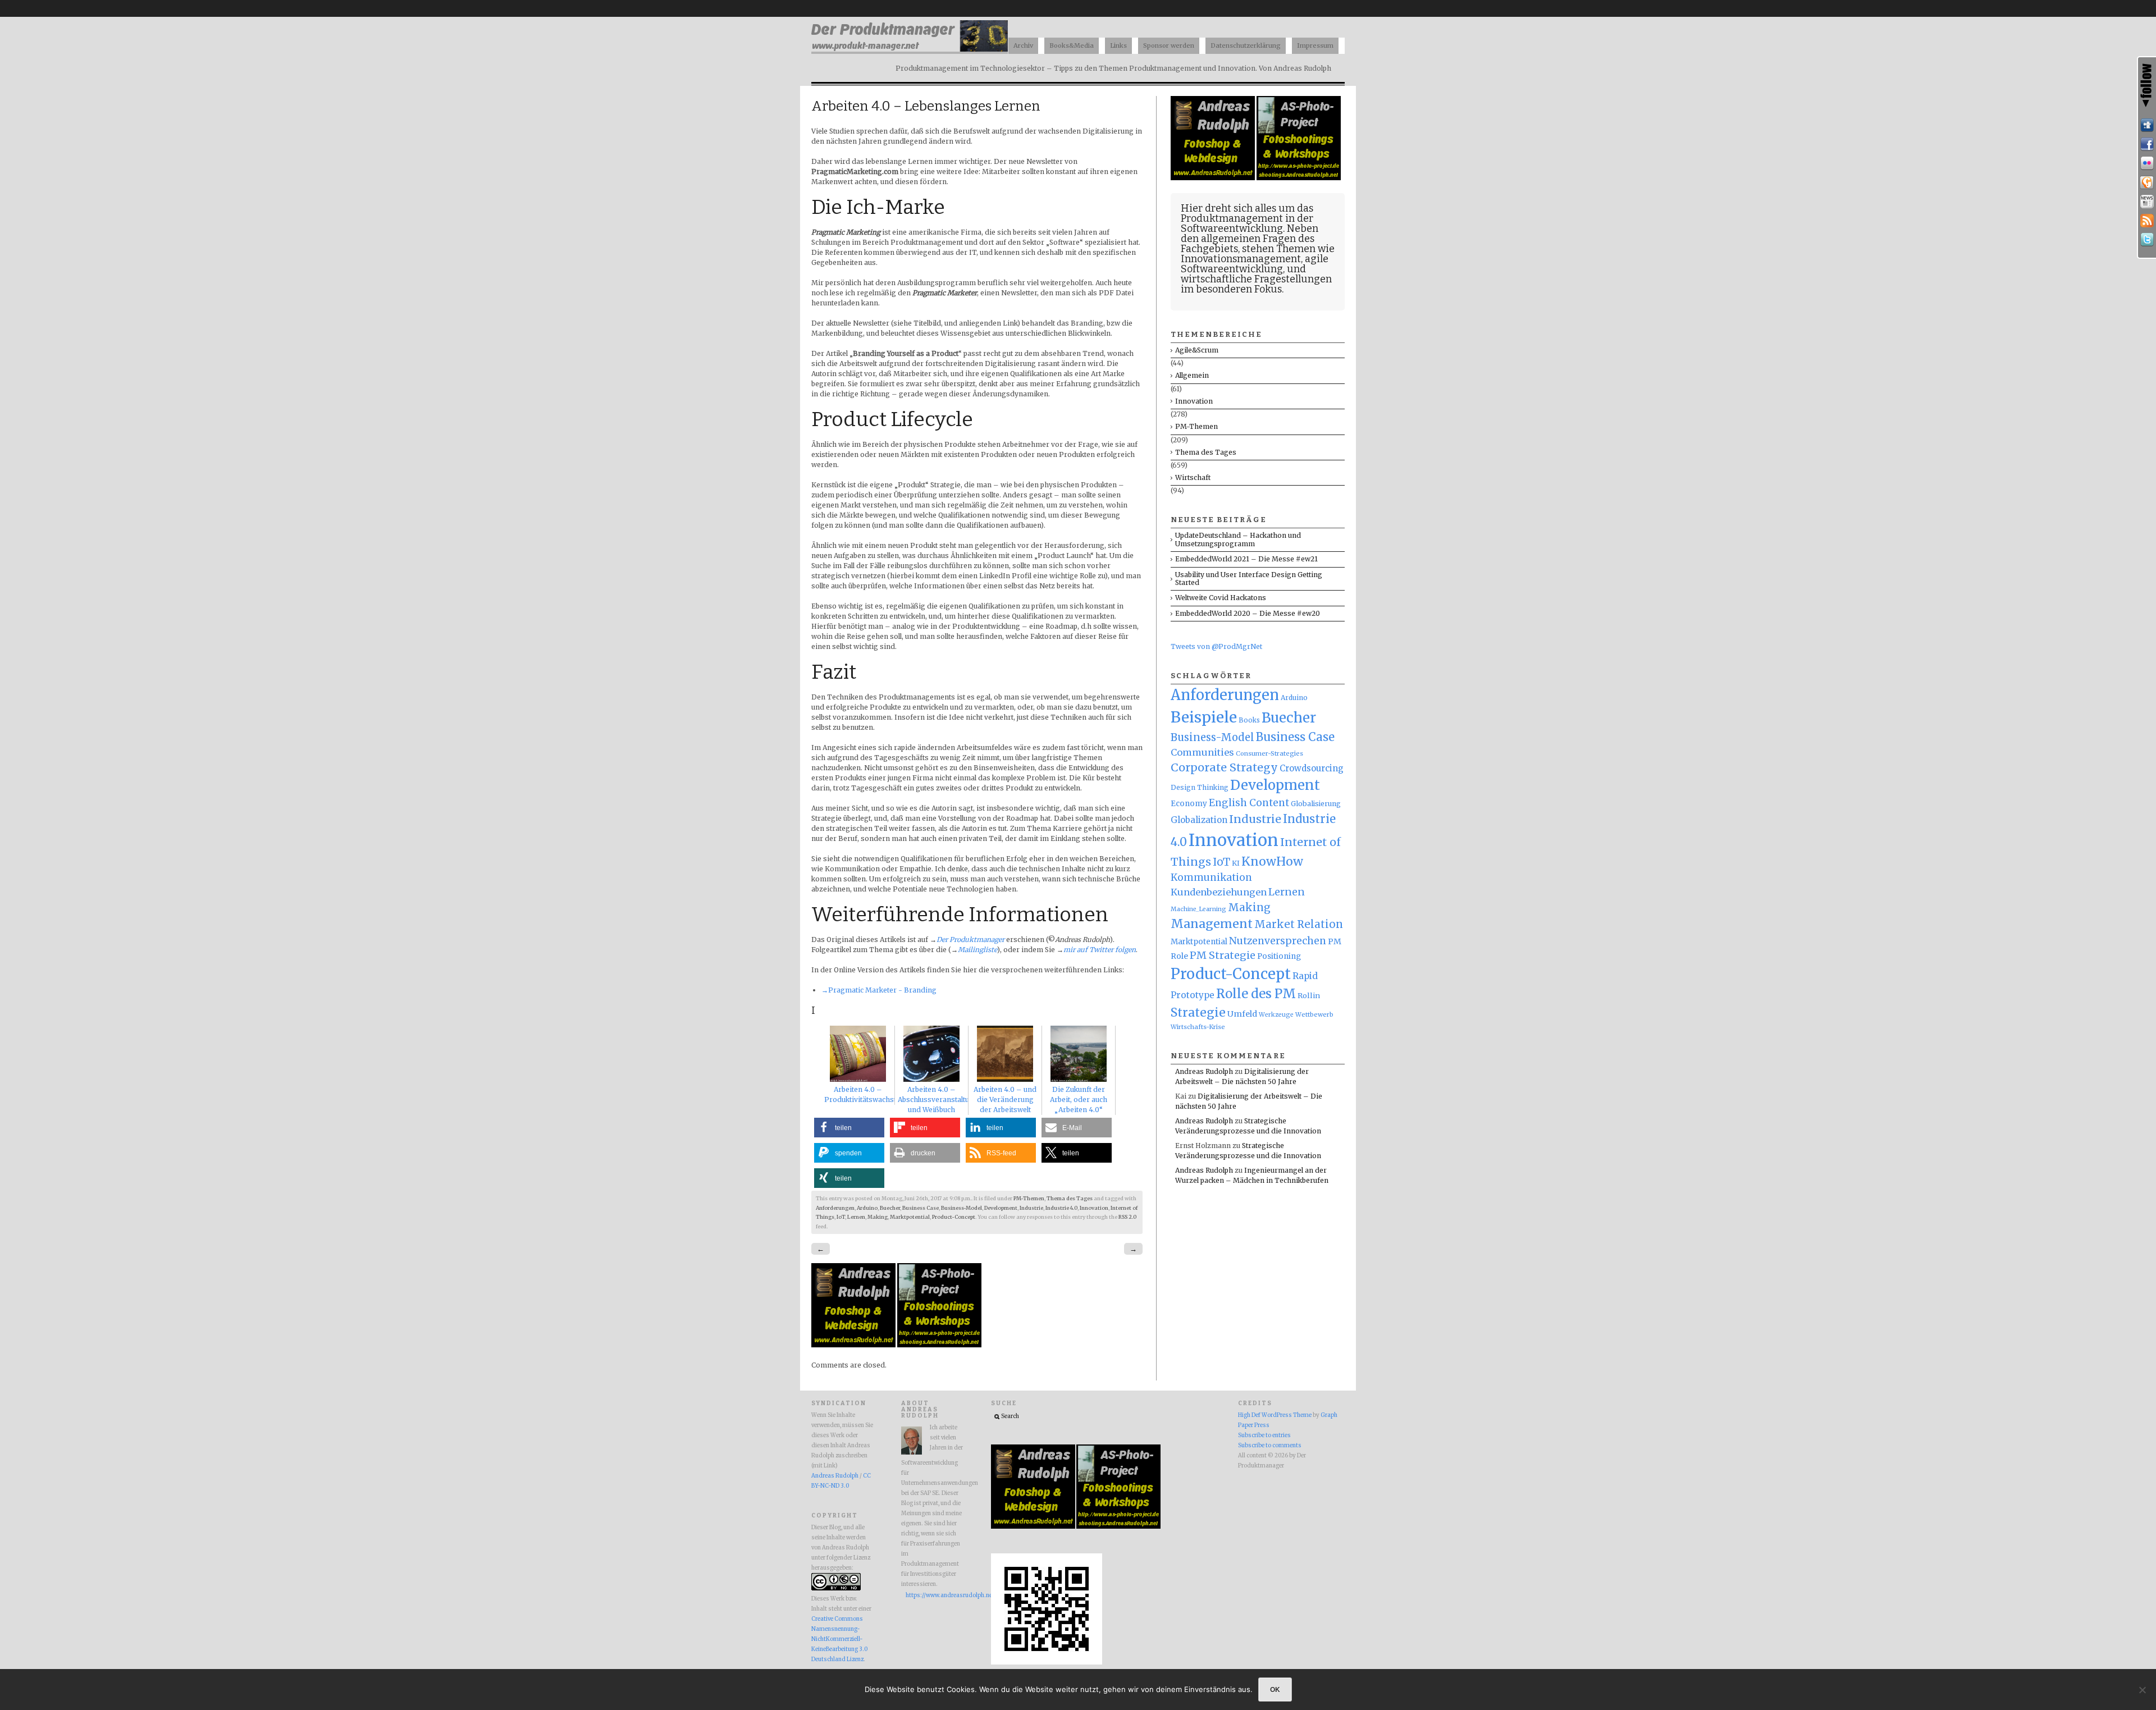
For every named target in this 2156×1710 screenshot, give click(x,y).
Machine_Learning (1198, 909)
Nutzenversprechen (1278, 941)
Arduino (867, 1208)
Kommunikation (1211, 877)
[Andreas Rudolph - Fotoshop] (854, 1345)
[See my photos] (2147, 163)
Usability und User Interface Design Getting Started (1249, 579)
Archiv (1023, 45)
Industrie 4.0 (1061, 1208)
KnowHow (1272, 861)
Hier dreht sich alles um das (1247, 208)
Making (878, 1217)
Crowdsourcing (1312, 768)
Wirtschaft (1193, 477)
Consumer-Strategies (1269, 753)
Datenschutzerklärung (1246, 45)
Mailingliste (977, 950)
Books (1249, 720)
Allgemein (1192, 375)
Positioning (1279, 956)
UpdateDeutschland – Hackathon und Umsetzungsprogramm (1238, 539)
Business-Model (961, 1208)
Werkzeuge (1276, 1015)
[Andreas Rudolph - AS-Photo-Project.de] (939, 1345)
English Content (1249, 803)
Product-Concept (954, 1217)
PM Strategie (1223, 955)
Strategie (1198, 1012)
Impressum (1315, 45)
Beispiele (1204, 717)
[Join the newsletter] (2147, 202)
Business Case (921, 1208)
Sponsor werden (1169, 45)
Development (1001, 1208)
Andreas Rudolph (1204, 1071)
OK (1275, 1689)
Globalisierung (1316, 804)
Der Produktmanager (970, 939)
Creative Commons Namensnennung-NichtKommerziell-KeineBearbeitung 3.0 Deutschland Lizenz (839, 1639)
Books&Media (1072, 45)
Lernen (856, 1217)
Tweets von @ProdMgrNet (1216, 646)
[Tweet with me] (2147, 240)
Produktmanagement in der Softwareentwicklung (1247, 223)
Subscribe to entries (1264, 1435)
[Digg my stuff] (2147, 125)
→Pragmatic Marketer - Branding (879, 990)
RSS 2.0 (1127, 1217)
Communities (1202, 752)
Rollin (1309, 995)
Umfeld (1242, 1014)
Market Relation (1299, 924)
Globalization (1199, 820)
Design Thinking (1200, 787)
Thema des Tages (1070, 1199)
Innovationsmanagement (1241, 259)
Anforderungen (835, 1208)
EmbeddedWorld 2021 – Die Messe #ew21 (1246, 559)
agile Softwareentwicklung (1255, 264)
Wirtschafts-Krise (1198, 1027)
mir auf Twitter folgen (1100, 950)
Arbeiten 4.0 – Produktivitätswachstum (865, 1094)
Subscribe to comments (1270, 1446)
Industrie (1031, 1208)
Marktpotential (910, 1217)
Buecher (890, 1208)
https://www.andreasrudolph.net (934, 1595)
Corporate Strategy (1224, 767)
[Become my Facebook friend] (2147, 144)
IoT (841, 1217)
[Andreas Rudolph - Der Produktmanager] (1047, 1663)
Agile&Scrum (1197, 350)
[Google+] (2147, 182)
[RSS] (2147, 221)
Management (1212, 924)
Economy (1189, 804)
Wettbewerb (1314, 1014)
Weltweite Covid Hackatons (1221, 598)
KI (1236, 863)
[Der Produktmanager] (910, 51)
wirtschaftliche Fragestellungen (1256, 279)
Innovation (1094, 1208)
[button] (849, 1128)
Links (1118, 45)
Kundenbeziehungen (1219, 892)
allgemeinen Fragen (1248, 239)
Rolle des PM (1256, 994)
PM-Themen (1029, 1199)
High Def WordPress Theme (1275, 1415)
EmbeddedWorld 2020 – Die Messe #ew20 (1248, 613)
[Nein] (2142, 1690)
